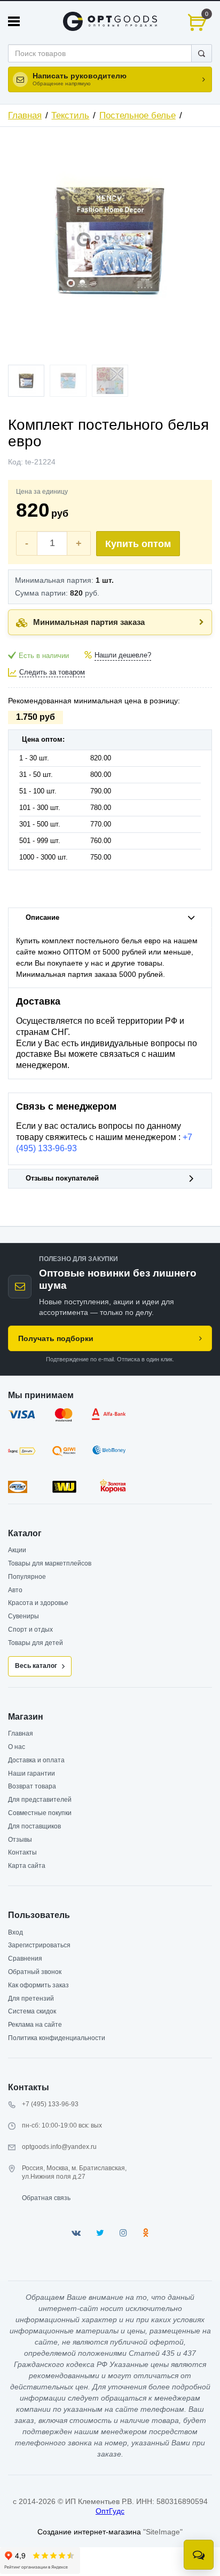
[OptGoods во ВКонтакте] (76, 2233)
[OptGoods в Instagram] (123, 2233)
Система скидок (32, 2011)
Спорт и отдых (30, 1630)
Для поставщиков (34, 1826)
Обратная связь (46, 2198)
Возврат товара (32, 1786)
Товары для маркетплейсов (50, 1563)
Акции (17, 1550)
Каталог (25, 1533)
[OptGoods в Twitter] (100, 2233)
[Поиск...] (202, 53)
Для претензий (31, 1999)
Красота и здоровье (38, 1603)
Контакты (22, 1852)
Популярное (27, 1577)
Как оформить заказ (38, 1985)
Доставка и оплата (36, 1760)
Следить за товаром (52, 672)
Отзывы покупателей (62, 1178)
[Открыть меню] (14, 21)
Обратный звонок (35, 1972)
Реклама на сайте (35, 2025)
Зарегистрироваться (39, 1945)
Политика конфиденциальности (57, 2038)
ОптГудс (110, 2511)
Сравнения (25, 1959)
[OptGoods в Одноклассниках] (146, 2233)
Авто (15, 1590)
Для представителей (40, 1800)
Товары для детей (36, 1643)
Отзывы (20, 1840)
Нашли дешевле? (123, 655)
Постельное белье (137, 115)
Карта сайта (27, 1866)
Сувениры (23, 1616)
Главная (25, 115)
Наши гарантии (32, 1773)
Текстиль (70, 115)
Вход (15, 1932)
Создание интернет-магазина (89, 2532)
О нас (17, 1747)
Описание (42, 918)
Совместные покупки (40, 1813)
